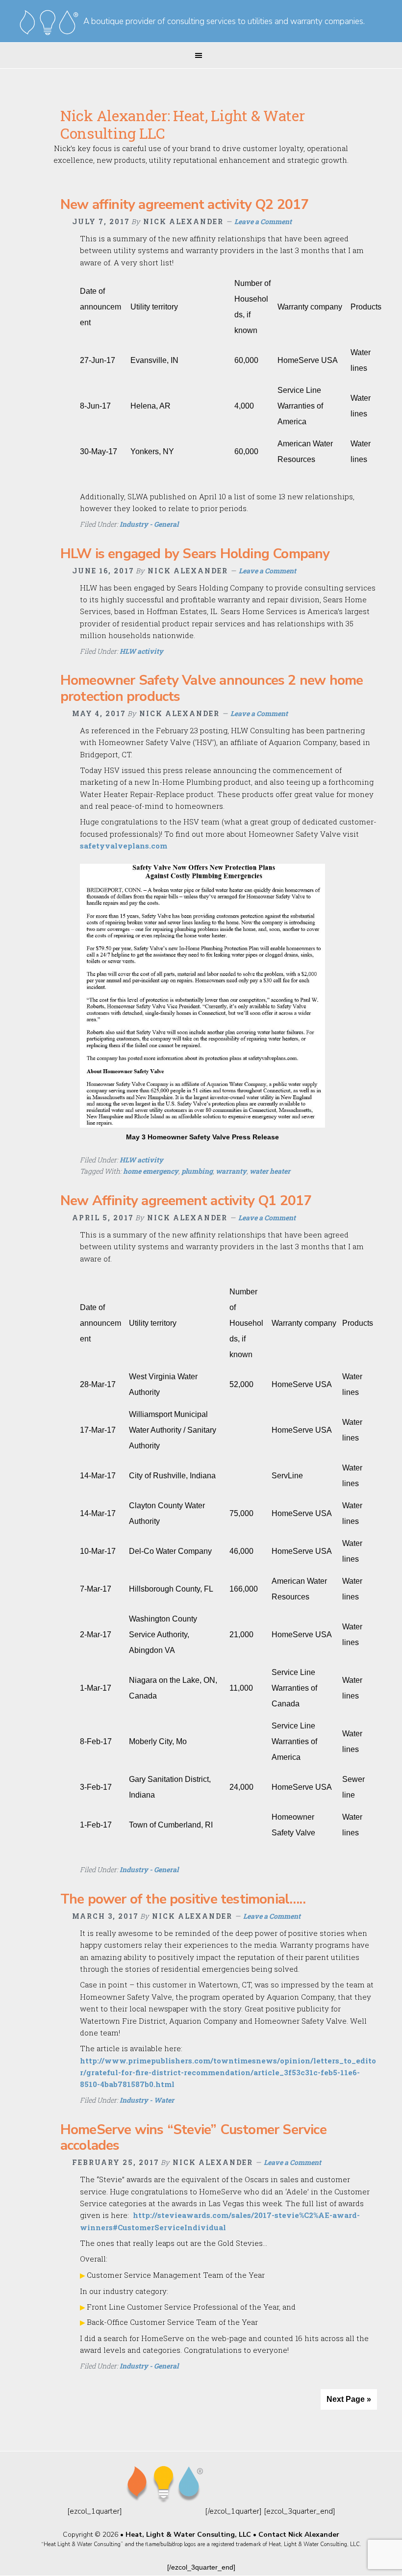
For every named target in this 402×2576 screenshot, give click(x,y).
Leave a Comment (263, 221)
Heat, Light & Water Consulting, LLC (188, 2535)
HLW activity (141, 651)
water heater (270, 1171)
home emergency (151, 1171)
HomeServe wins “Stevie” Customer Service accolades (193, 2138)
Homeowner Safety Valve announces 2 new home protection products (212, 688)
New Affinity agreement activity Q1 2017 (186, 1201)
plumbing (197, 1171)
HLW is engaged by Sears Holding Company (195, 554)
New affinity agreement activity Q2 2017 (185, 205)
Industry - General (149, 524)
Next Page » (349, 2399)
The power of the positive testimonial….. (183, 1899)
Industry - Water (147, 2100)
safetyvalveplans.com (124, 846)
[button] (201, 55)
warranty (231, 1171)
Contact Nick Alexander (299, 2535)
